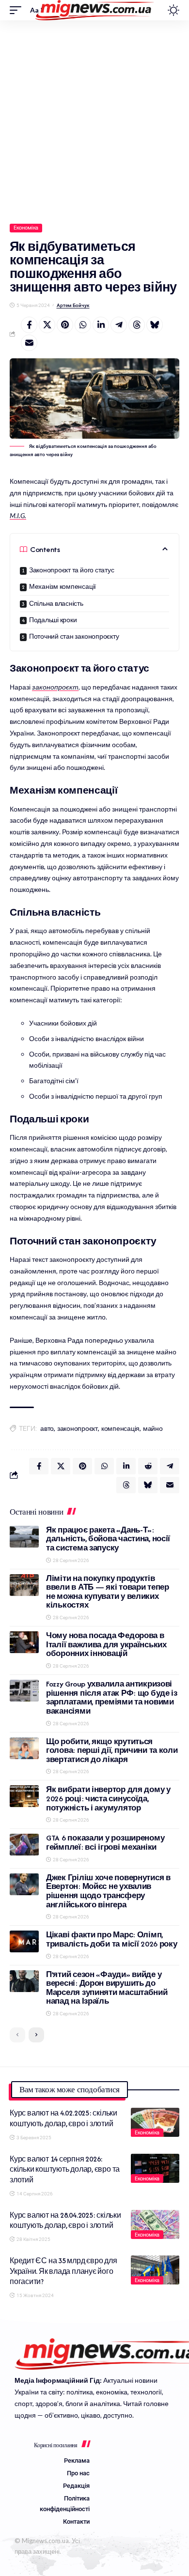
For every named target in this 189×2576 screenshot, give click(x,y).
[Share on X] (47, 325)
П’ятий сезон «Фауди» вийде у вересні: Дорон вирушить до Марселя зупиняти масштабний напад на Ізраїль (107, 1988)
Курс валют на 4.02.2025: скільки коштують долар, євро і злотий (63, 2118)
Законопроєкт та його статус (72, 570)
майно (153, 1429)
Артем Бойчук (73, 305)
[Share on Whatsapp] (83, 325)
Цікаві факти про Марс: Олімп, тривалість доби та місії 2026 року (112, 1939)
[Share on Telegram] (119, 325)
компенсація (120, 1429)
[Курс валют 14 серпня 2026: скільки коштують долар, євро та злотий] (155, 2168)
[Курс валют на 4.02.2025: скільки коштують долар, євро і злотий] (155, 2122)
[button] (18, 10)
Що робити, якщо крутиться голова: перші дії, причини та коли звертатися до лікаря (112, 1750)
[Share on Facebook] (29, 325)
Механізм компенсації (63, 587)
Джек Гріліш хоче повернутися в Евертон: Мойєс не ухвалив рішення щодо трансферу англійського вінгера (108, 1891)
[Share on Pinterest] (65, 325)
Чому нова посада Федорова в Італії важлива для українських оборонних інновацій (106, 1644)
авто (47, 1429)
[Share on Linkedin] (101, 325)
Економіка (26, 228)
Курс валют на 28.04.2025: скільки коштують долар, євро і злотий (65, 2220)
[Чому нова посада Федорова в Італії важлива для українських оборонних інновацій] (24, 1642)
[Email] (29, 343)
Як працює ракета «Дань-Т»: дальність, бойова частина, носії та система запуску (108, 1539)
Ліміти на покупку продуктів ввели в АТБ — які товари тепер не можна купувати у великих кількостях (108, 1592)
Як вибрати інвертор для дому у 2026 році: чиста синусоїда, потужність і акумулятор (108, 1798)
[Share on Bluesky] (155, 325)
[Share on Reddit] (148, 1466)
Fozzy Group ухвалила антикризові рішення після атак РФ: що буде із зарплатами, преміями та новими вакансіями (112, 1697)
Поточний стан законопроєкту (74, 636)
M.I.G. (18, 515)
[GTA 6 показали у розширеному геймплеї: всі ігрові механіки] (24, 1845)
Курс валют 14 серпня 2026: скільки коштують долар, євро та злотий (65, 2169)
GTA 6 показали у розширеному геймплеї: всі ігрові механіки (105, 1842)
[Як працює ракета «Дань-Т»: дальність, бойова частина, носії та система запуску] (24, 1537)
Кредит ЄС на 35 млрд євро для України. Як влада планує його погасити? (63, 2271)
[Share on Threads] (137, 325)
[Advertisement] (94, 120)
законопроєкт (55, 687)
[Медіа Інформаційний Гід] (95, 10)
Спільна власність (56, 604)
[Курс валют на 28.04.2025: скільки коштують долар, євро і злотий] (155, 2224)
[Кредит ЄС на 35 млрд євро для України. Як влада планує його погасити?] (155, 2270)
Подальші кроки (53, 620)
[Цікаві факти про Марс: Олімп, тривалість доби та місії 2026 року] (24, 1941)
